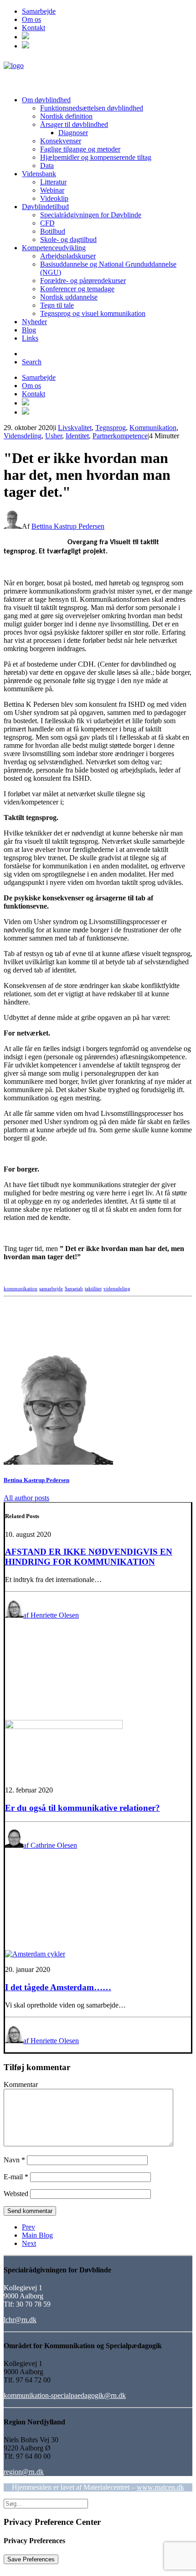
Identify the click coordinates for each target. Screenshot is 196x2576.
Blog (29, 330)
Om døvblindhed (46, 100)
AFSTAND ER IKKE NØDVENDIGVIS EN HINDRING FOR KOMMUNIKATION (89, 1557)
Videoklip (54, 198)
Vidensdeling (23, 436)
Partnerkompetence (120, 436)
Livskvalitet (75, 428)
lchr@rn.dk (20, 2320)
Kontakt (34, 28)
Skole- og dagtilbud (68, 239)
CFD (47, 223)
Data (47, 166)
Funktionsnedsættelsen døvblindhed (92, 108)
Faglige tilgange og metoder (80, 149)
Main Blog (37, 2235)
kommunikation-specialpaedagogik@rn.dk (65, 2395)
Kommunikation (153, 428)
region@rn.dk (24, 2472)
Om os (31, 19)
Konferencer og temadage (77, 289)
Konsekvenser (61, 141)
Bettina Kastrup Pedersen (68, 526)
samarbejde (51, 1288)
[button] (26, 37)
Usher (54, 436)
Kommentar (21, 2084)
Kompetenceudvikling (54, 248)
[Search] (46, 2503)
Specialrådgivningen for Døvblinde (91, 215)
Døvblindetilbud (45, 207)
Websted (16, 2194)
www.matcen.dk (160, 2487)
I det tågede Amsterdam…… (58, 1987)
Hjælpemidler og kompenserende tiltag (96, 157)
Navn (14, 2160)
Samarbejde (39, 11)
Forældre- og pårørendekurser (83, 281)
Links (30, 338)
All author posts (26, 1498)
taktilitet (93, 1288)
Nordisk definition (66, 116)
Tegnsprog (111, 428)
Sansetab (74, 1288)
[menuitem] (107, 11)
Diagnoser (73, 133)
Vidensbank (39, 174)
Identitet (77, 436)
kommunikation (21, 1288)
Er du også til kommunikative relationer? (83, 1808)
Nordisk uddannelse (69, 297)
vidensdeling (117, 1288)
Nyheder (34, 322)
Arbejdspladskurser (68, 256)
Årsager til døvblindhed (74, 124)
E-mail (16, 2177)
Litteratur (53, 182)
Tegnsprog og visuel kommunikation (93, 313)
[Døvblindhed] (98, 73)
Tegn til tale (57, 305)
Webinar (52, 190)
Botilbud (53, 231)
